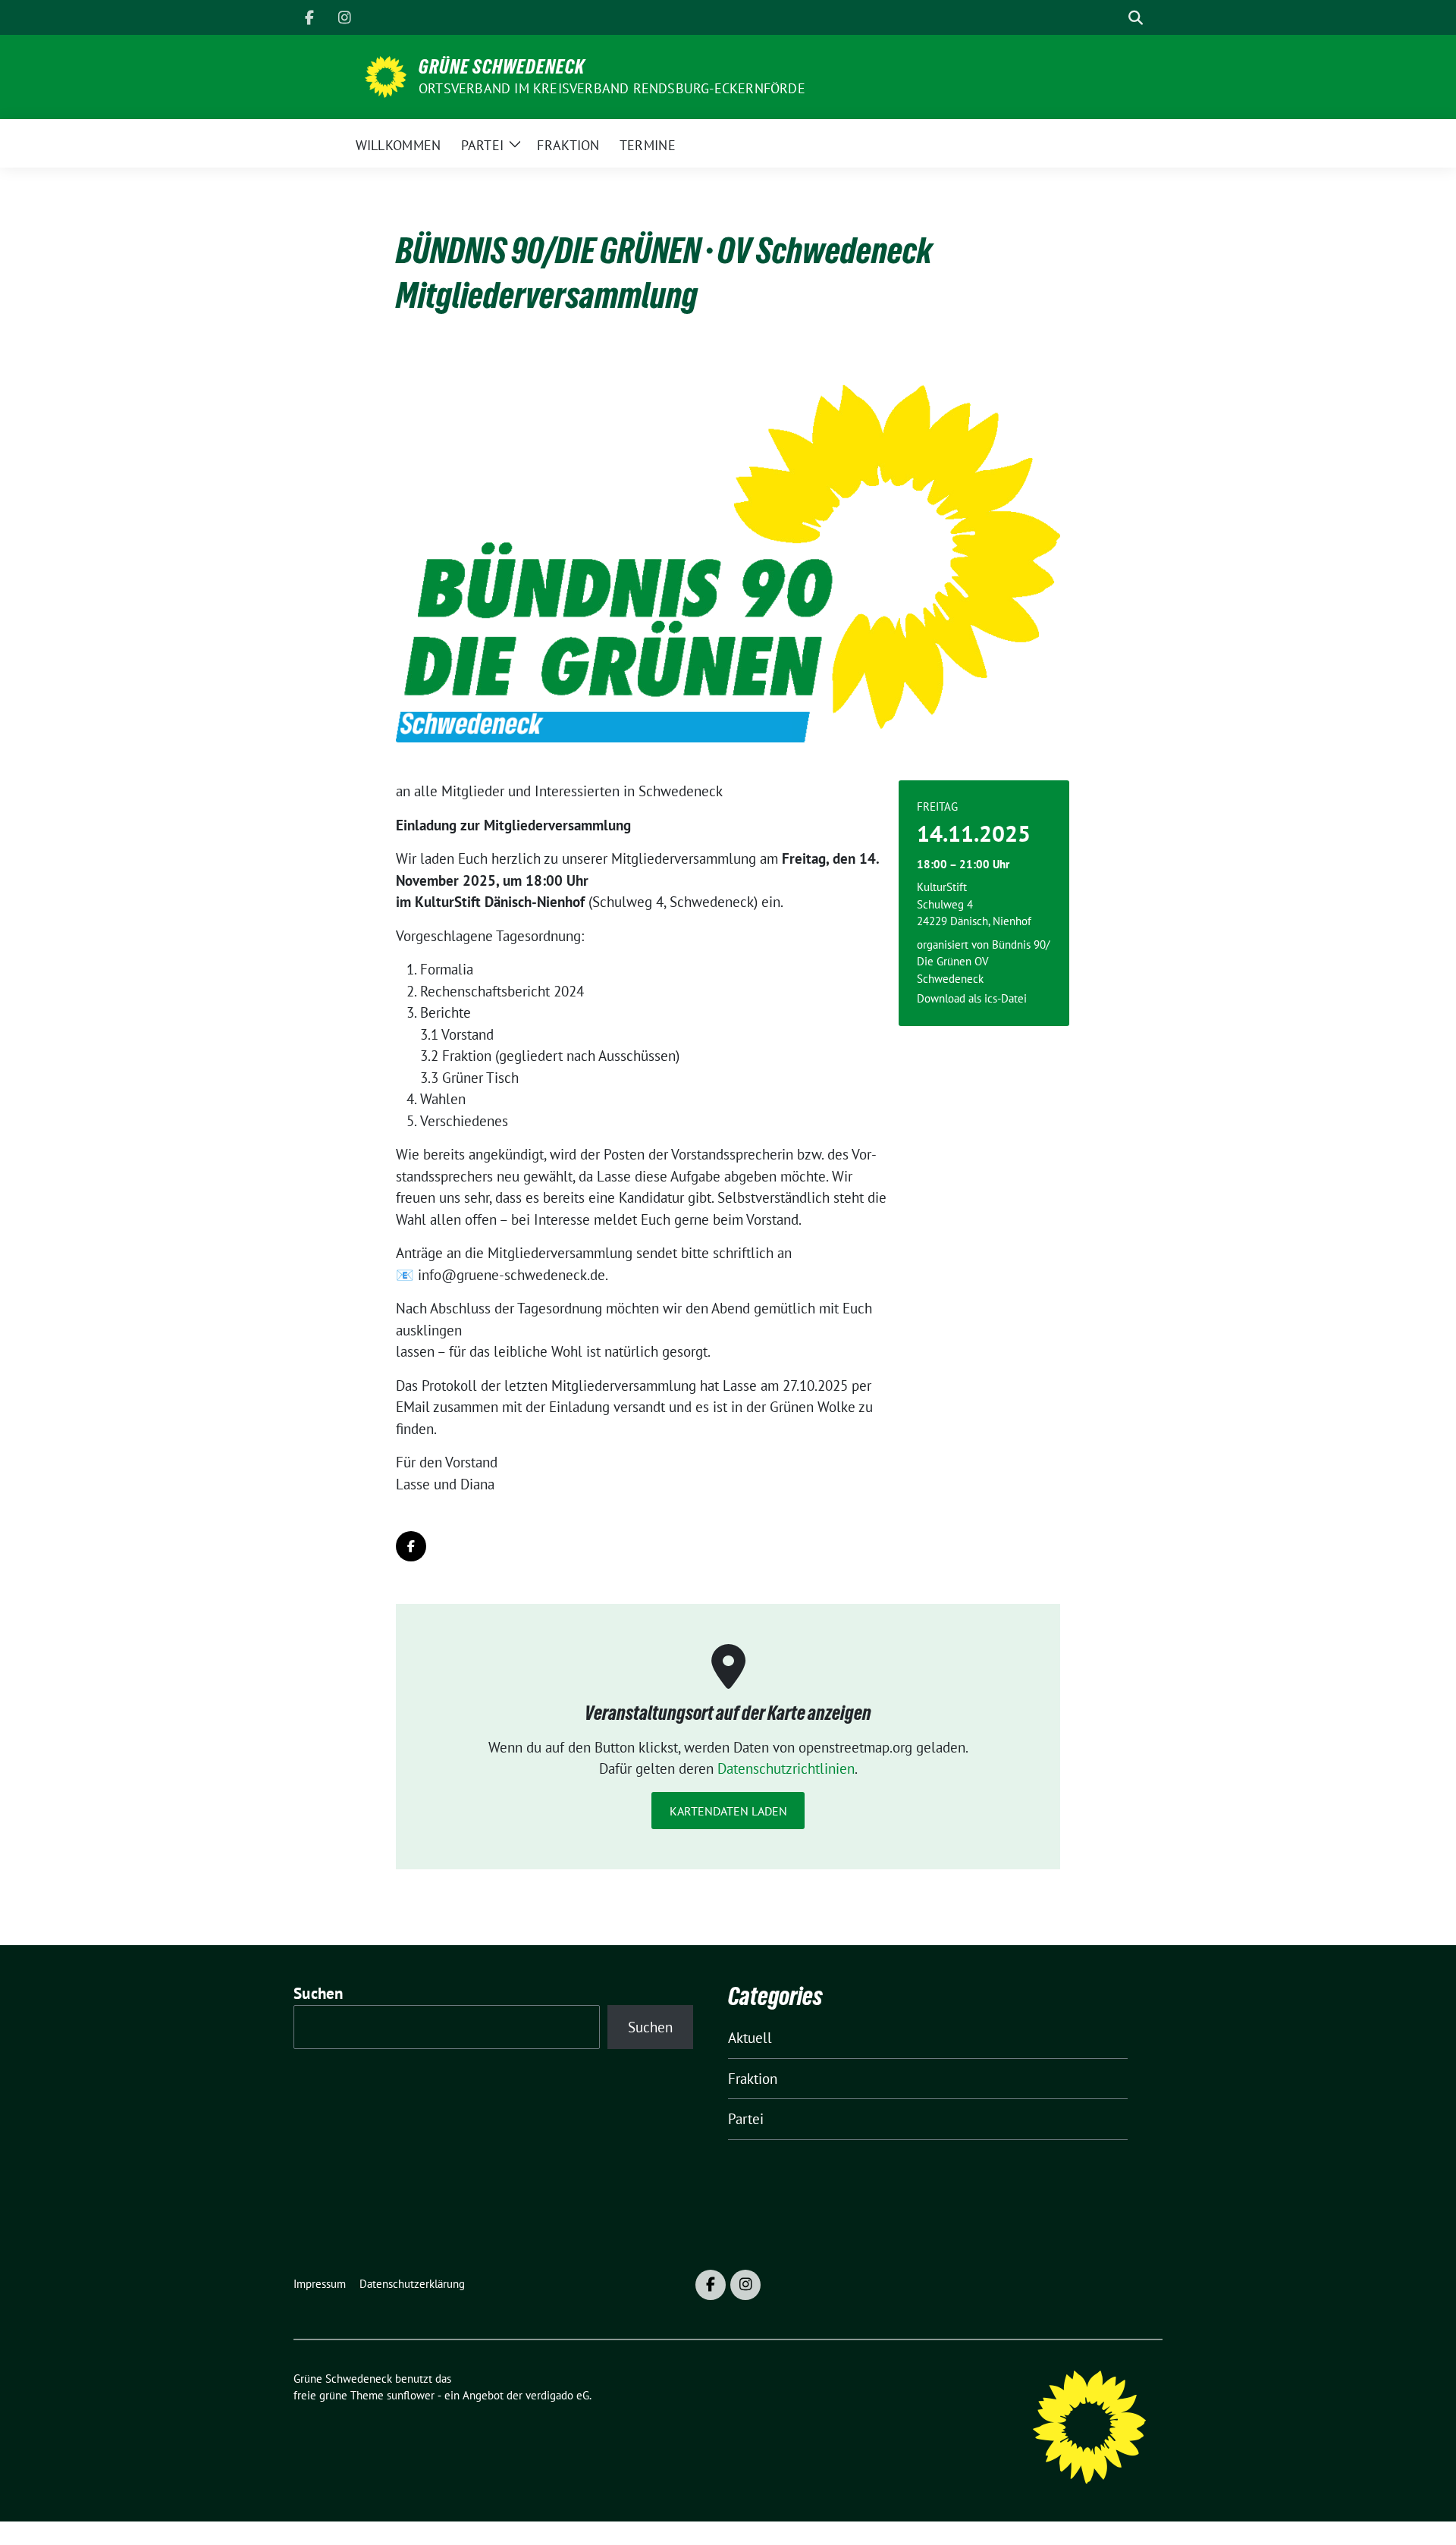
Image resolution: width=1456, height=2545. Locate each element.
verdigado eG (557, 2395)
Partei (746, 2119)
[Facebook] (309, 17)
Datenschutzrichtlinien (786, 1768)
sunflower (411, 2395)
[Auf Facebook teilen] (411, 1546)
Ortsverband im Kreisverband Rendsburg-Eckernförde (612, 88)
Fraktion (753, 2079)
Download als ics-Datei (972, 998)
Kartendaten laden (728, 1811)
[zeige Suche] (1136, 18)
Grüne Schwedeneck (502, 67)
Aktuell (750, 2038)
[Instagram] (344, 17)
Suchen (318, 1993)
